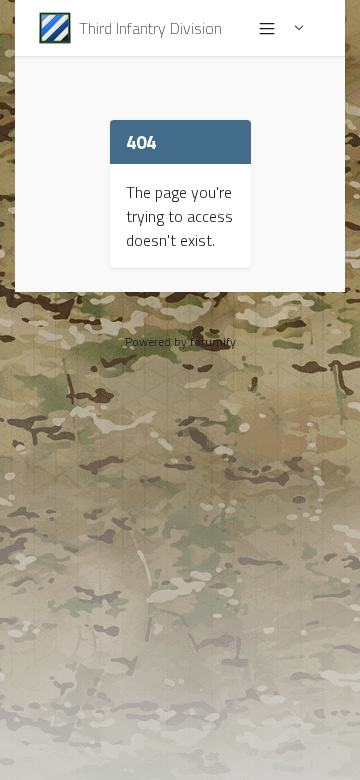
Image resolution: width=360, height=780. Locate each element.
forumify (213, 341)
